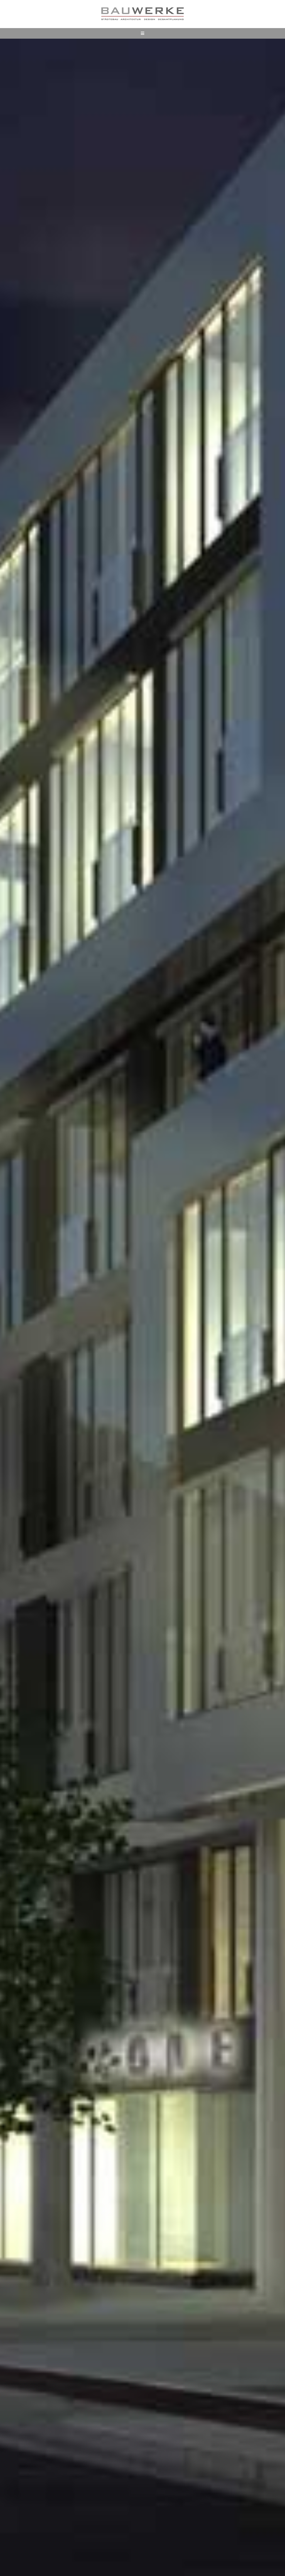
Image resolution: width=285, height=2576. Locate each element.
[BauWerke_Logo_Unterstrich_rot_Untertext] (142, 9)
